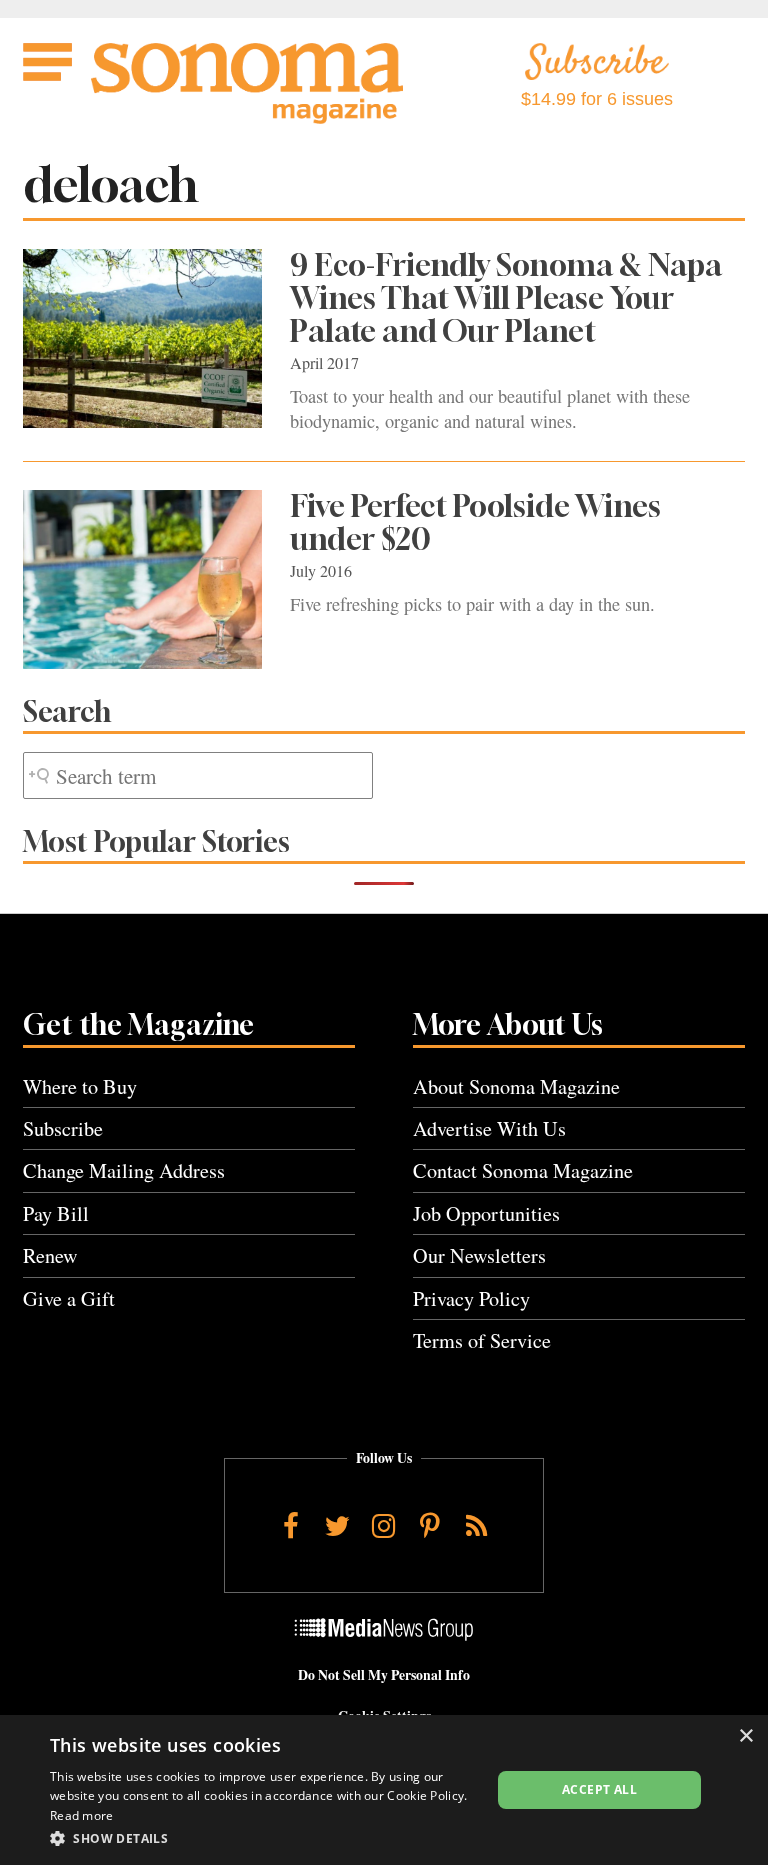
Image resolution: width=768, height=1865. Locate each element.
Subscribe (63, 1128)
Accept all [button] (599, 1789)
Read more (82, 1815)
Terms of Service (482, 1340)
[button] (264, 1838)
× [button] (745, 1736)
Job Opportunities (486, 1213)
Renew (50, 1255)
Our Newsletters (479, 1255)
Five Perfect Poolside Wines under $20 (475, 522)
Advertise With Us (489, 1128)
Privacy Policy (471, 1298)
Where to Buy (80, 1086)
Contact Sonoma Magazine (523, 1170)
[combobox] (198, 775)
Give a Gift (69, 1298)
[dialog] (384, 1790)
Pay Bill (56, 1213)
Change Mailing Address (124, 1170)
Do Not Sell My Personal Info (384, 1675)
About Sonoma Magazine (516, 1086)
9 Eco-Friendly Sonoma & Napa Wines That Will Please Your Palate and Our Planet (506, 298)
